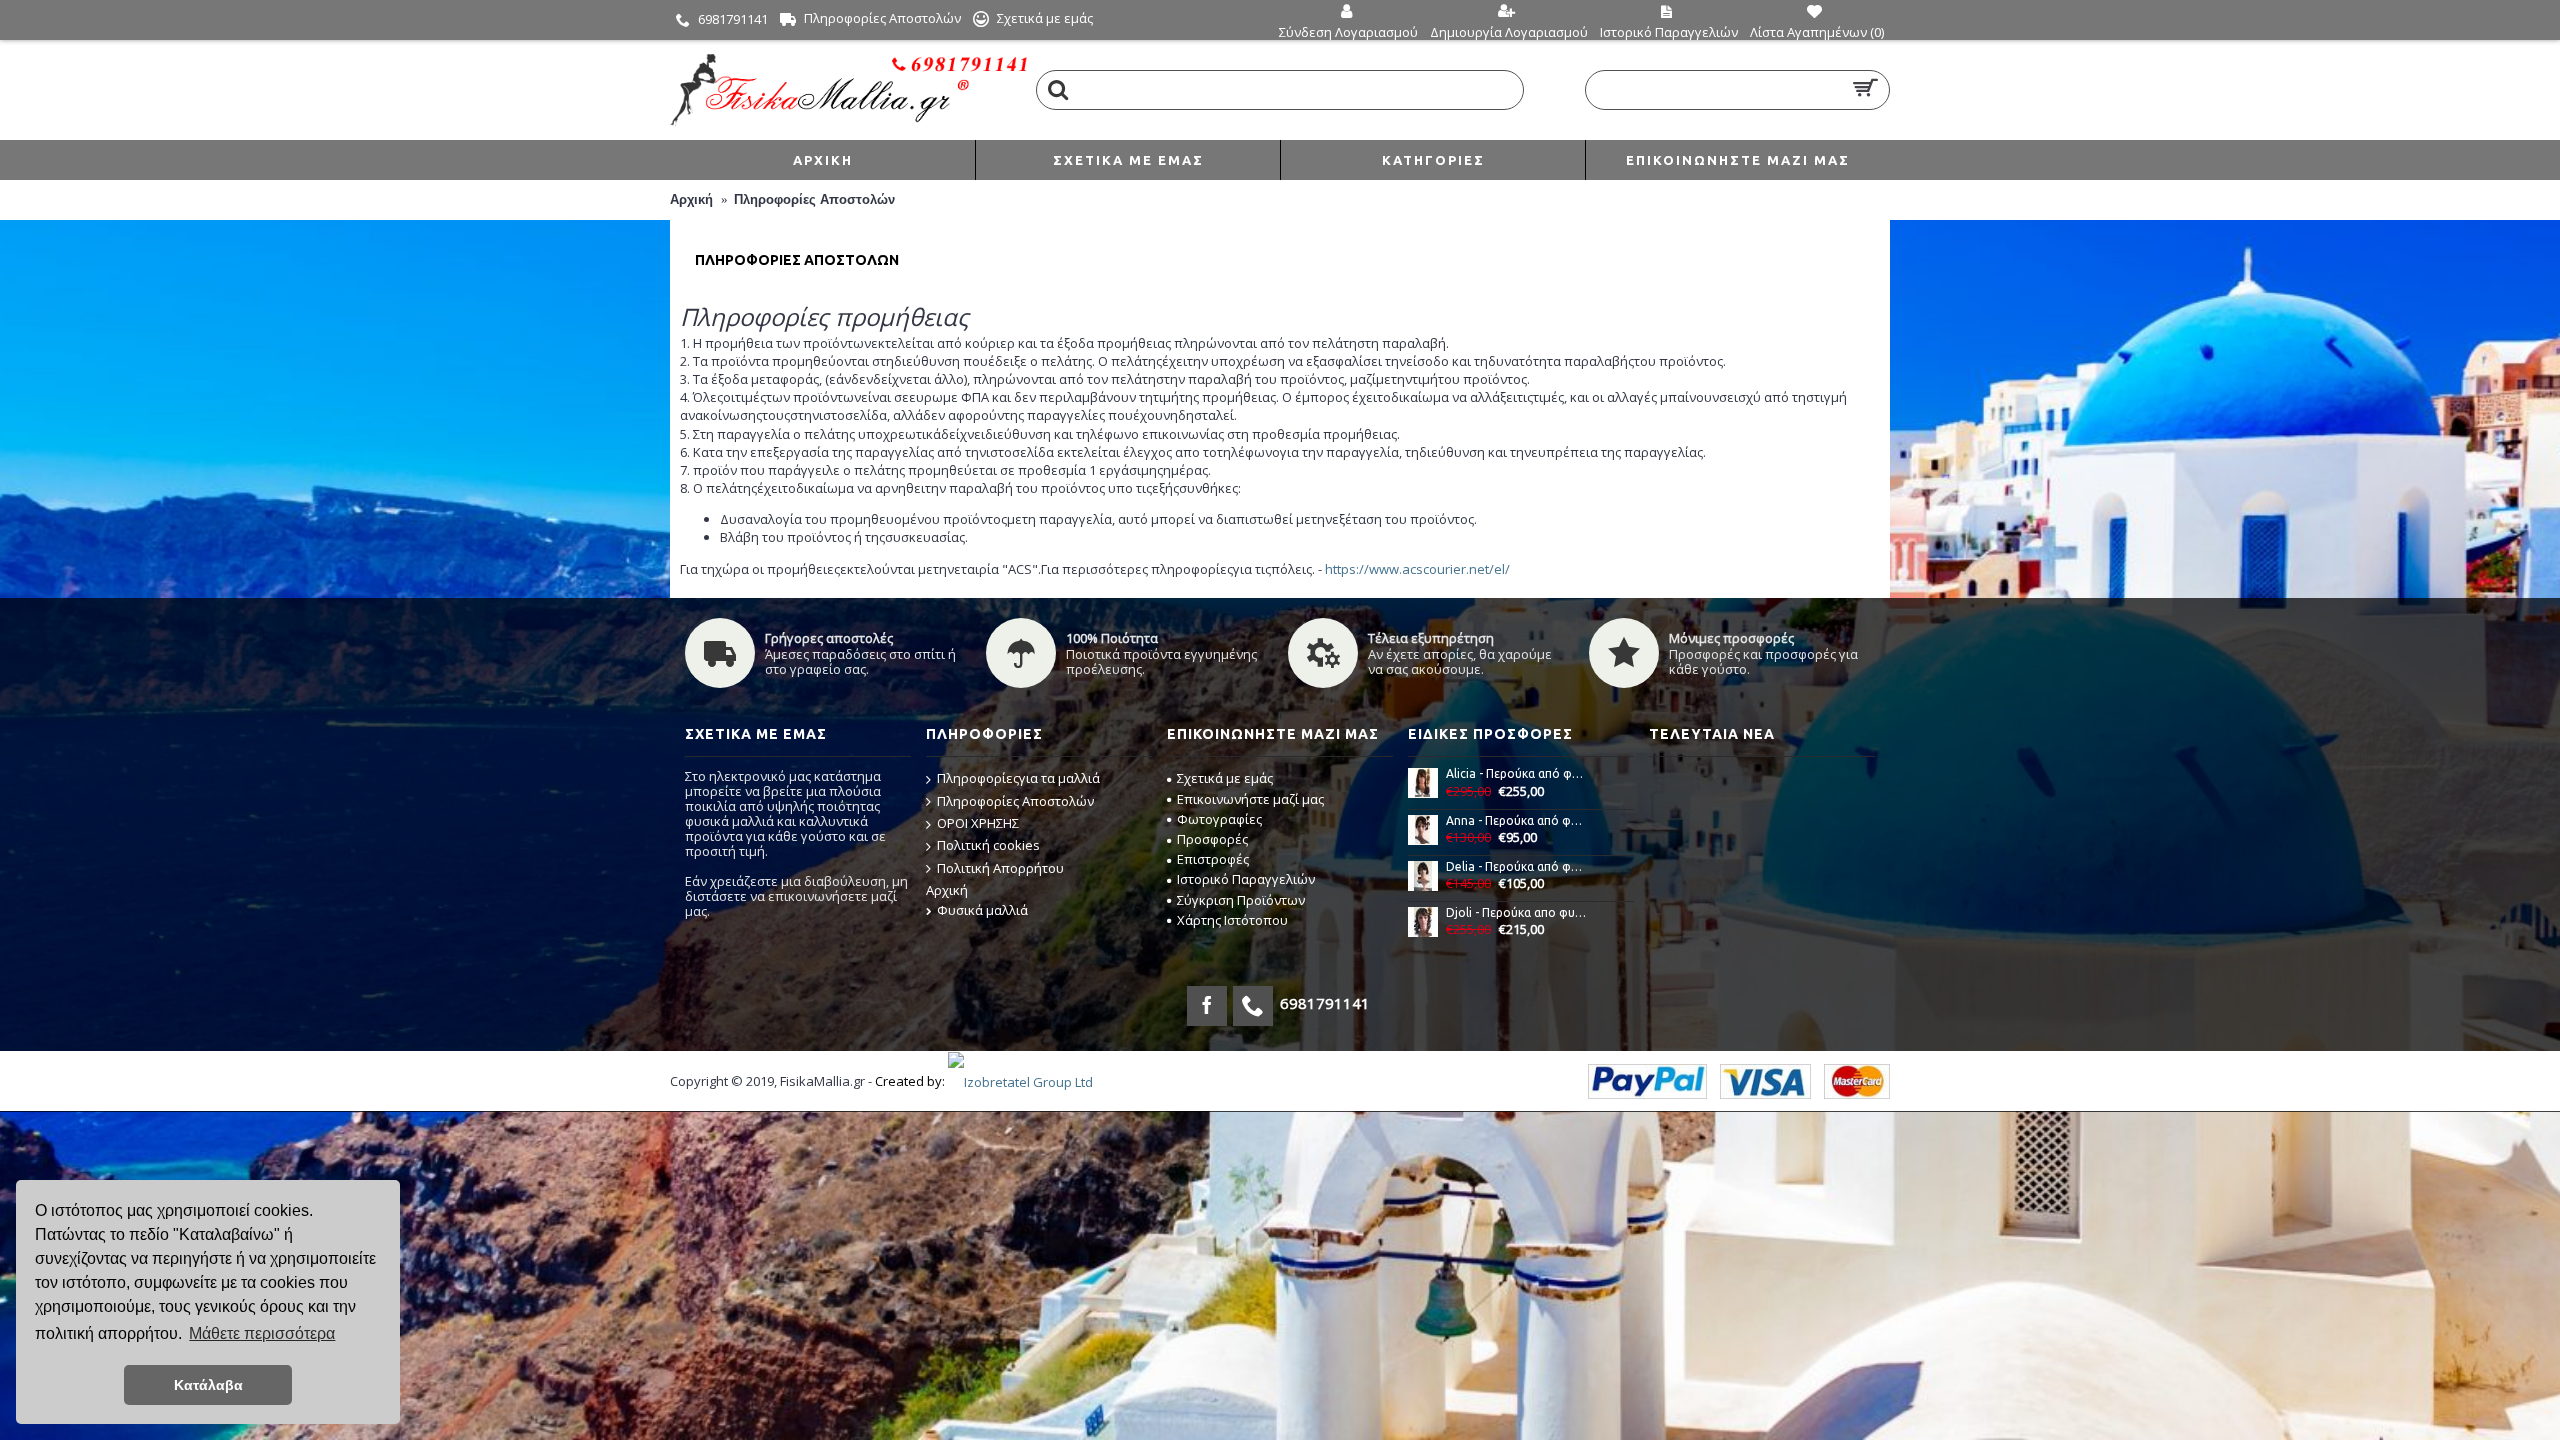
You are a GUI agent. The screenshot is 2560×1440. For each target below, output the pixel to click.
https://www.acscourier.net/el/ (1417, 569)
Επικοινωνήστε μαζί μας (1250, 799)
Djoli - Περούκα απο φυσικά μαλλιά (1517, 912)
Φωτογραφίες (1219, 819)
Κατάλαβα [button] (208, 1385)
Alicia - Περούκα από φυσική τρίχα (1517, 773)
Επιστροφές (1213, 859)
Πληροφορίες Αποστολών (814, 199)
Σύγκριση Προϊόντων (1241, 900)
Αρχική (691, 199)
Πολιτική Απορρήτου (1000, 868)
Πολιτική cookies (988, 845)
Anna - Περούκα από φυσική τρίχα (1517, 820)
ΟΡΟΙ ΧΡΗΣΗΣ (978, 823)
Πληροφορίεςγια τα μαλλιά (1018, 778)
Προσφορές (1212, 839)
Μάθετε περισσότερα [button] (262, 1333)
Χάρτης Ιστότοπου (1232, 920)
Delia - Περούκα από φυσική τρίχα (1517, 866)
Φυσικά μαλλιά (982, 910)
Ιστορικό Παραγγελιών (1246, 879)
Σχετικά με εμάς (1225, 778)
